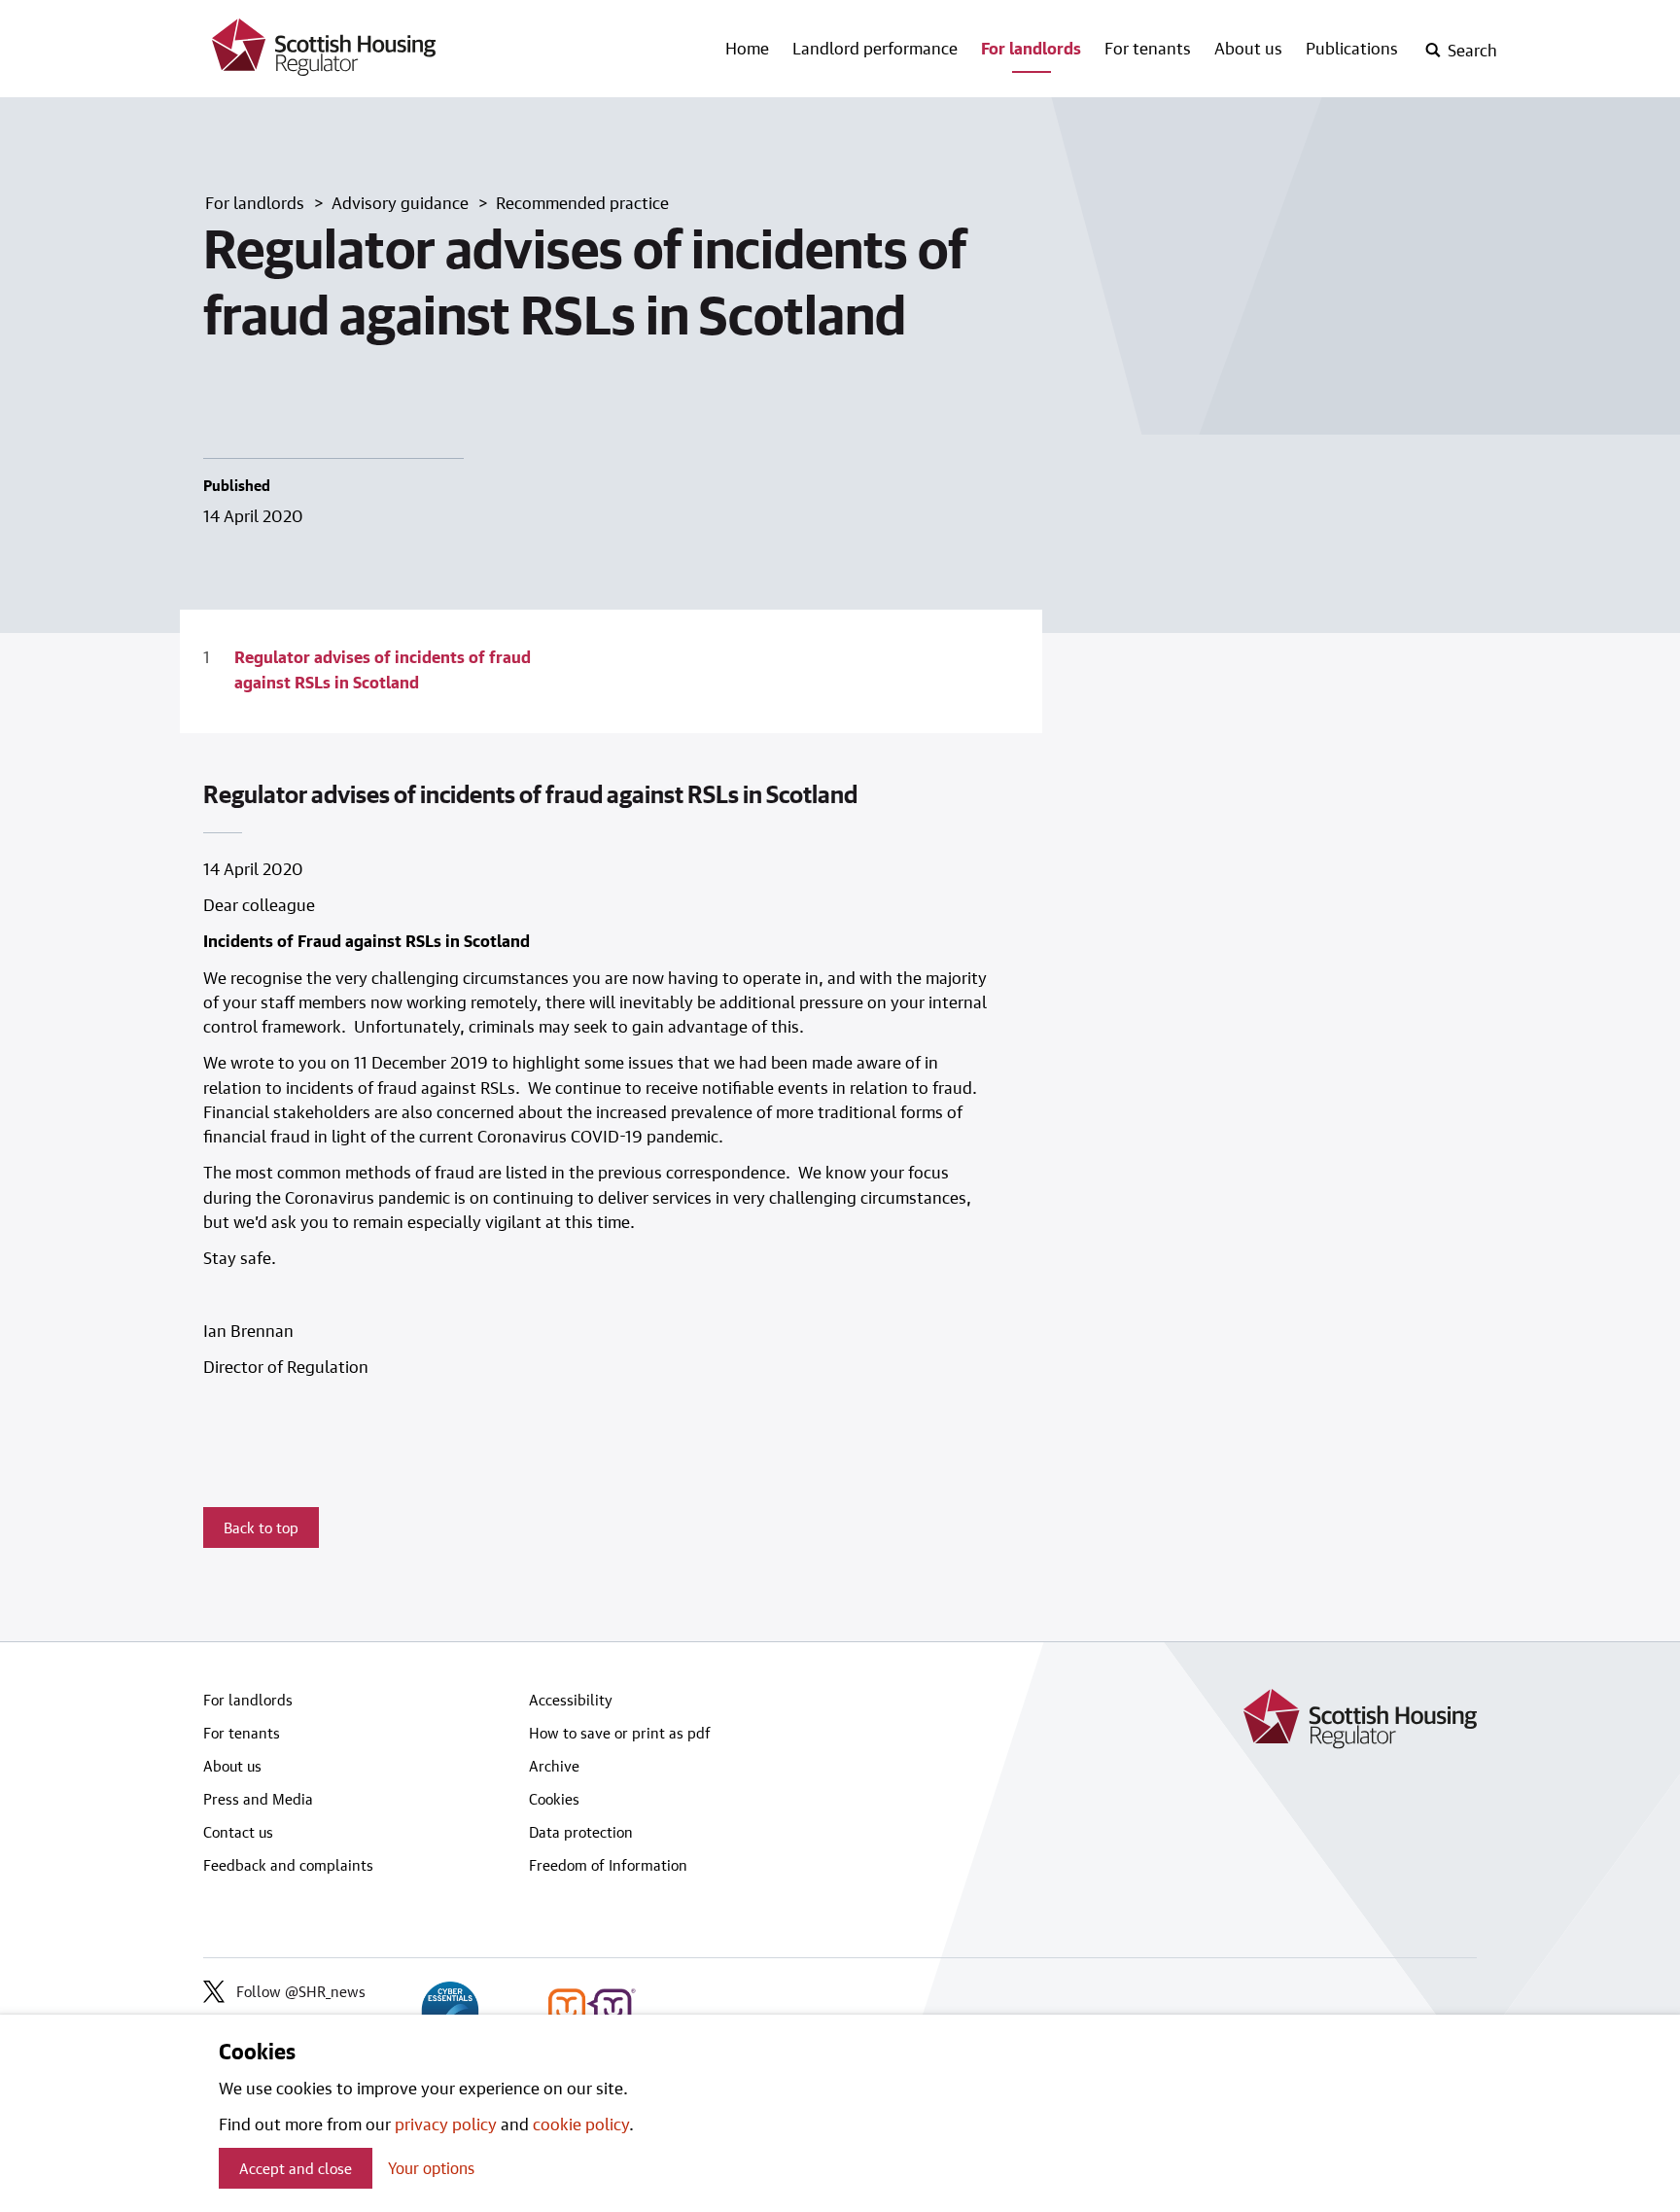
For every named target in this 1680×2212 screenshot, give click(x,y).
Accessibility (571, 1700)
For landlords (1031, 48)
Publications (1352, 48)
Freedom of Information (608, 1865)
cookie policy (581, 2124)
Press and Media (258, 1799)
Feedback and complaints (288, 1865)
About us (1248, 48)
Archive (554, 1766)
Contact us (238, 1832)
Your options (431, 2168)
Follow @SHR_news (301, 1991)
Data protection (581, 1832)
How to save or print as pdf (620, 1733)
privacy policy (446, 2124)
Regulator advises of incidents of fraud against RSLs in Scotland (383, 668)
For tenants (1148, 48)
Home (747, 48)
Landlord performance (875, 48)
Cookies (554, 1799)
